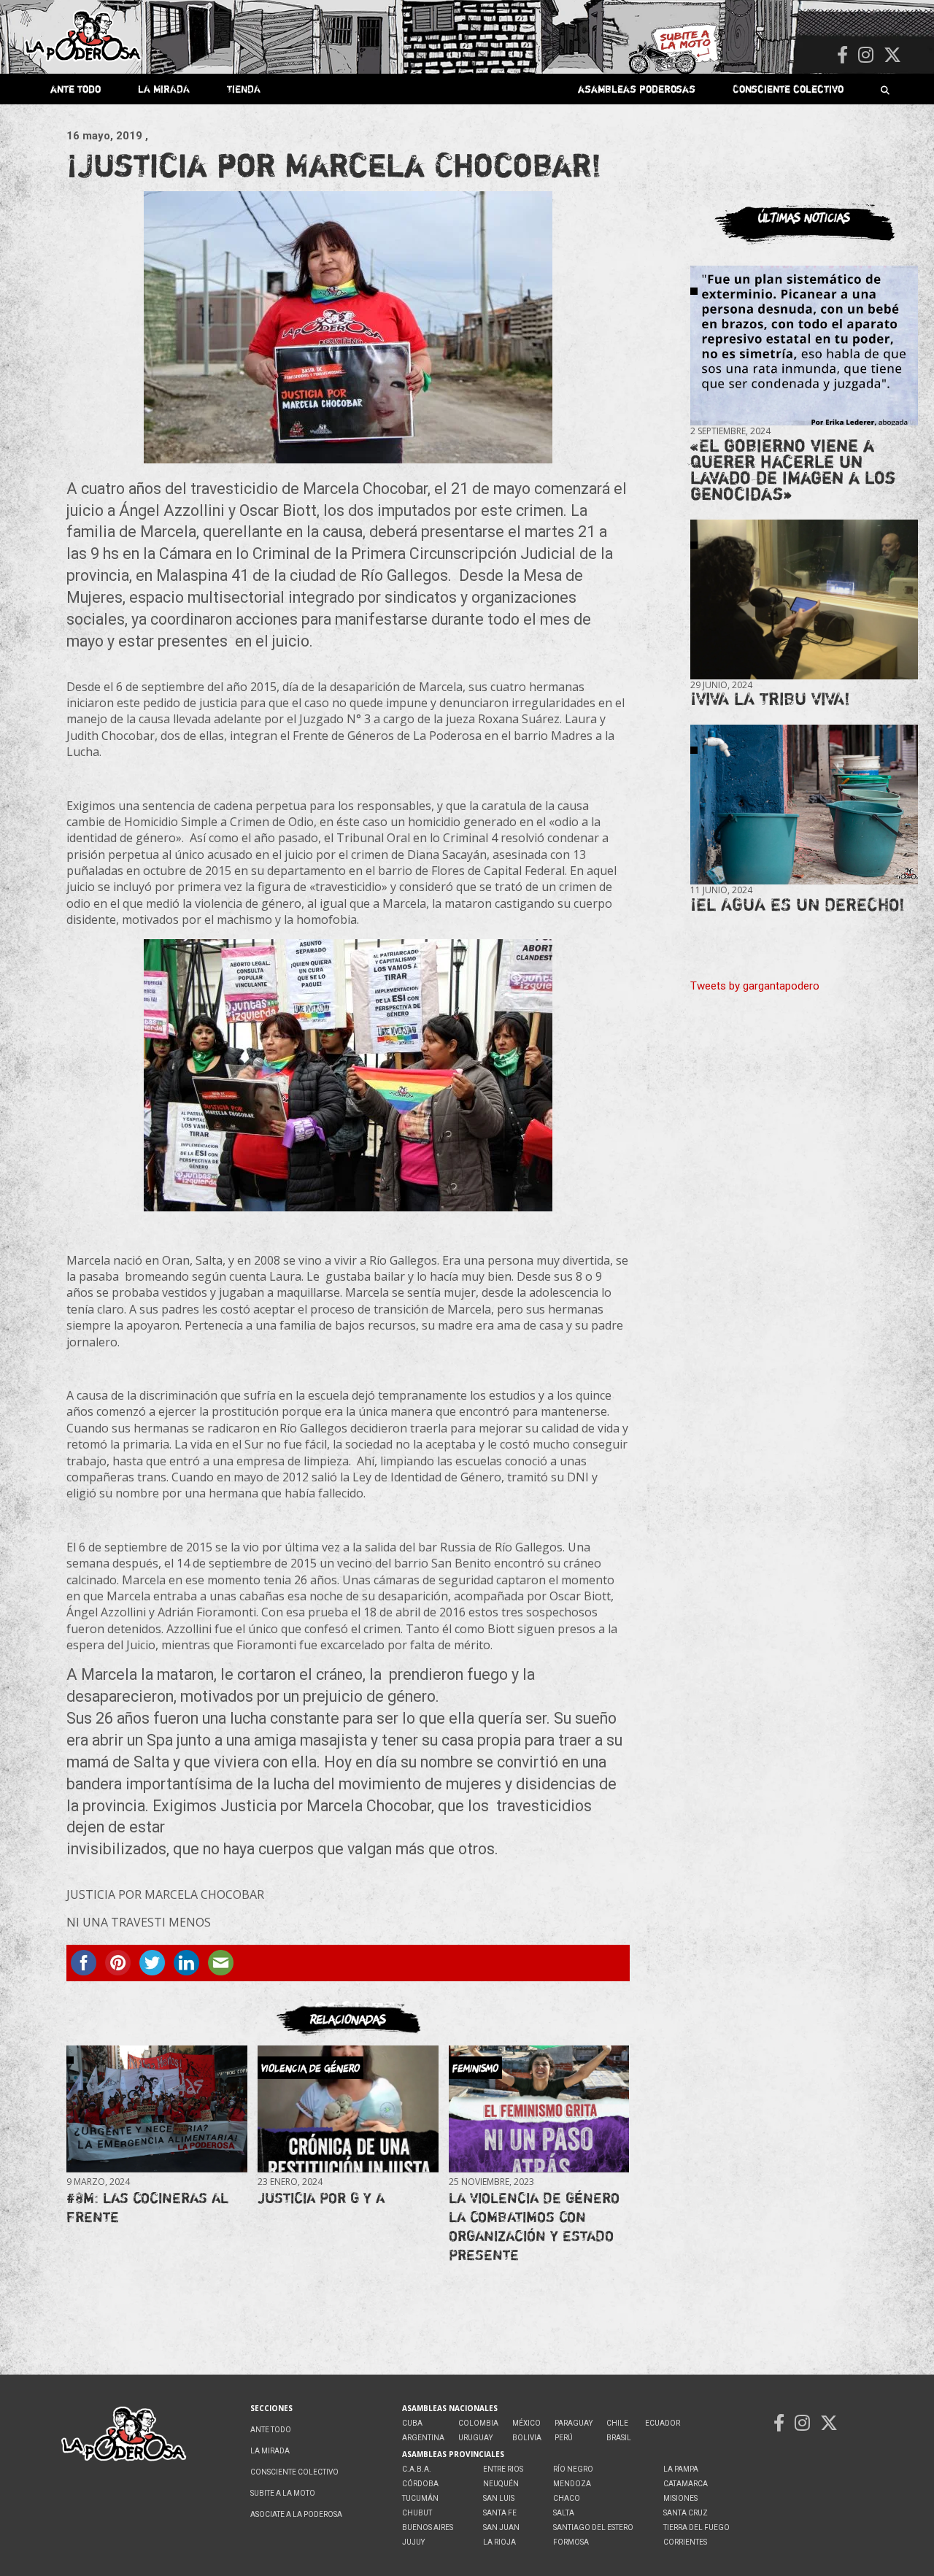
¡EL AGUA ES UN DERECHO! (798, 905)
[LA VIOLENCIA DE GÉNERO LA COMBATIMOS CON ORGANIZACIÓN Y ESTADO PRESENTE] (539, 2109)
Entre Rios (503, 2469)
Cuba (412, 2423)
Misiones (680, 2498)
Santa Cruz (686, 2513)
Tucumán (420, 2498)
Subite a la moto (283, 2493)
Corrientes (685, 2542)
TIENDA (244, 89)
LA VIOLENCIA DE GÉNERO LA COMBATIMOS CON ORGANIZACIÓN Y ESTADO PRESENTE (534, 2226)
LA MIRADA (164, 89)
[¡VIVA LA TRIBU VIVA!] (804, 599)
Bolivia (527, 2438)
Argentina (423, 2438)
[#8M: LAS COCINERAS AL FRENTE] (157, 2109)
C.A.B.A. (417, 2469)
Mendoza (572, 2484)
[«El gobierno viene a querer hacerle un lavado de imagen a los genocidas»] (804, 346)
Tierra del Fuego (696, 2527)
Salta (564, 2513)
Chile (617, 2423)
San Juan (501, 2527)
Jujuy (413, 2542)
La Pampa (681, 2469)
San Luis (499, 2498)
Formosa (571, 2542)
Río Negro (573, 2469)
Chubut (417, 2513)
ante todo (76, 89)
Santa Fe (500, 2513)
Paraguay (574, 2423)
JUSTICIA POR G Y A (321, 2198)
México (526, 2423)
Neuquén (501, 2484)
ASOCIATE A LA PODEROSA (296, 2514)
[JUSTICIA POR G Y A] (348, 2109)
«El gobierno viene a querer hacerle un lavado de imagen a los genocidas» (793, 470)
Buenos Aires (428, 2527)
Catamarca (686, 2484)
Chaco (567, 2498)
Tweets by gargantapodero (755, 986)
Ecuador (663, 2423)
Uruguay (475, 2438)
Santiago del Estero (593, 2527)
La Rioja (499, 2542)
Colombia (478, 2423)
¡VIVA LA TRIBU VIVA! (770, 699)
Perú (564, 2438)
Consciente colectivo (788, 89)
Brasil (619, 2438)
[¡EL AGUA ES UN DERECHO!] (804, 805)
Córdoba (420, 2484)
